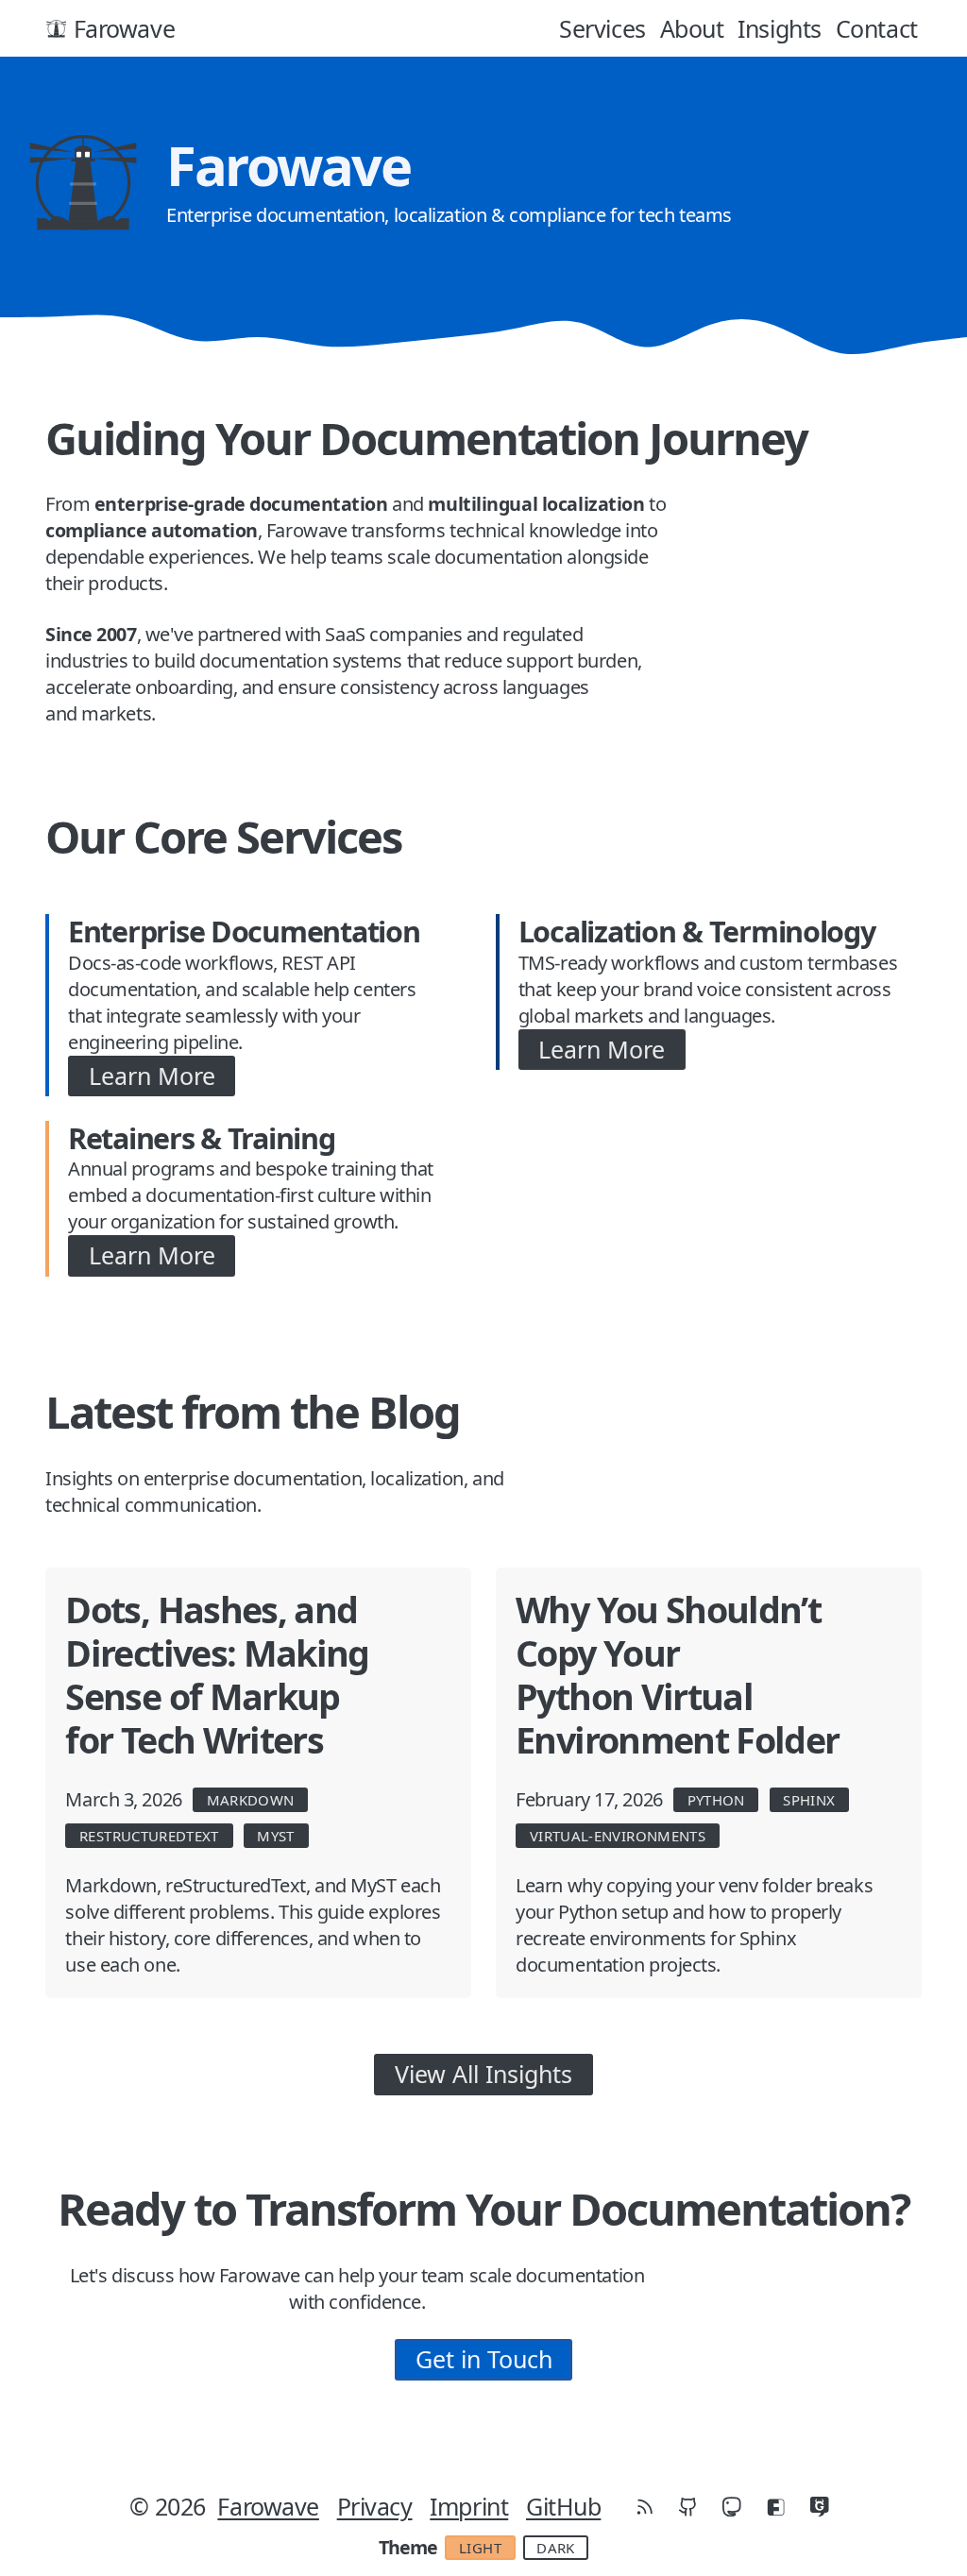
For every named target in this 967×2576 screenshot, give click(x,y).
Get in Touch (484, 2359)
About (692, 28)
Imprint (469, 2506)
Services (602, 28)
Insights (779, 28)
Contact (877, 28)
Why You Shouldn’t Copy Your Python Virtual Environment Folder (677, 1675)
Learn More (152, 1076)
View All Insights (483, 2074)
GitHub (563, 2506)
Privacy (375, 2506)
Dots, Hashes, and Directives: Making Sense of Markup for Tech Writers (217, 1675)
